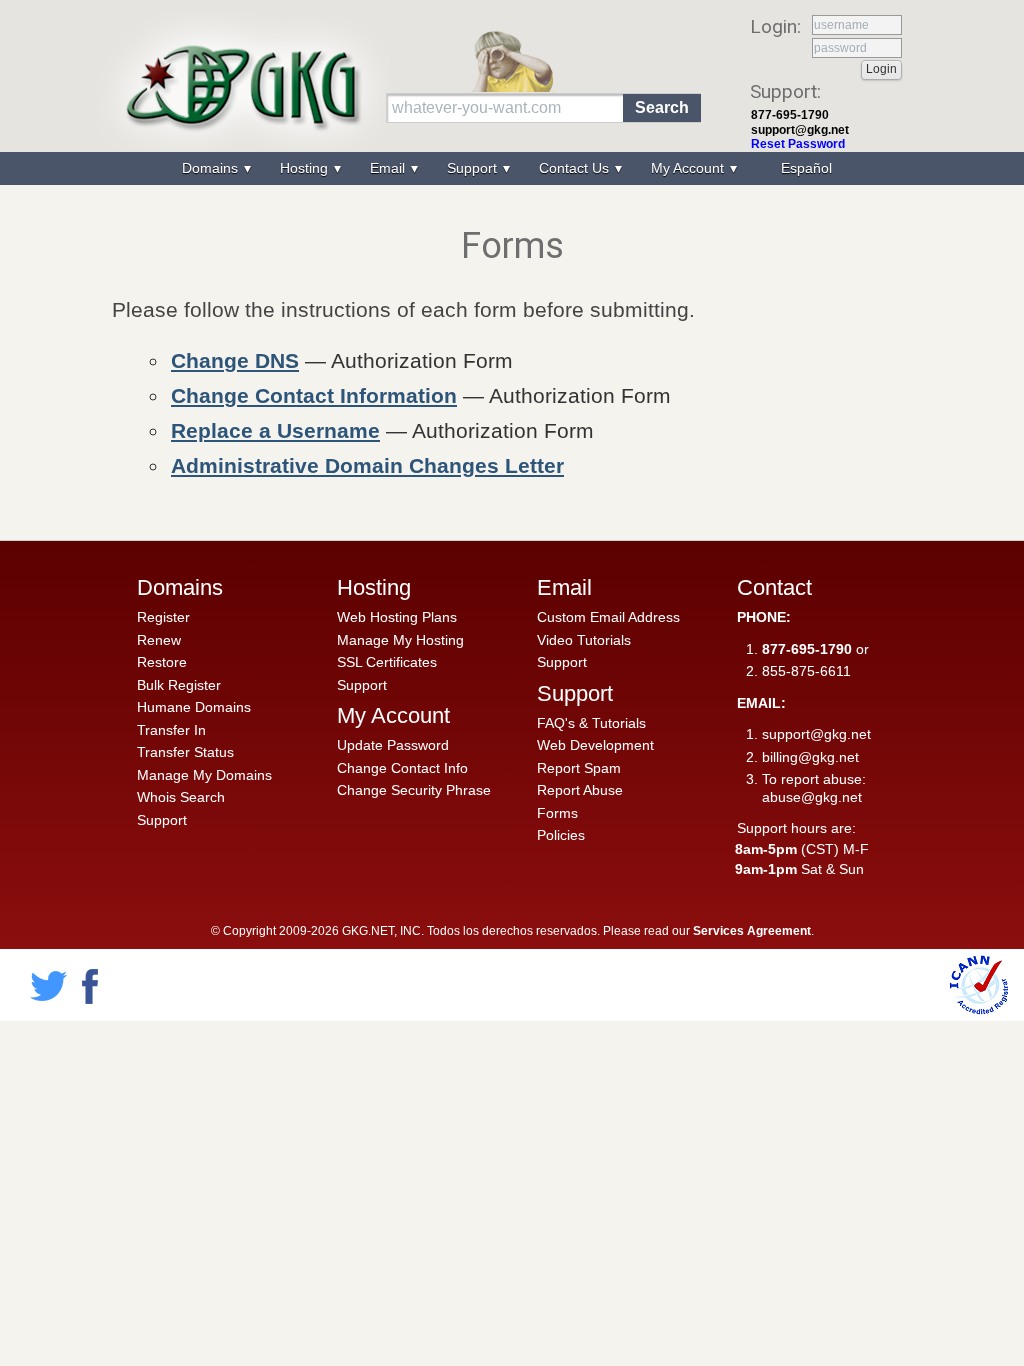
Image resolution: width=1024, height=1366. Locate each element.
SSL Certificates (387, 662)
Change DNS (235, 360)
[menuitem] (804, 168)
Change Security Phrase (414, 790)
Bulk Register (179, 685)
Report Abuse (580, 790)
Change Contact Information (314, 395)
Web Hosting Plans (397, 617)
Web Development (595, 745)
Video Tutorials (584, 640)
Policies (561, 835)
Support (162, 820)
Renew (159, 640)
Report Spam (579, 768)
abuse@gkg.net (812, 797)
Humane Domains (194, 707)
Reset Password (798, 144)
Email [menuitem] (389, 168)
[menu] (512, 168)
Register (163, 617)
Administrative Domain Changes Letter (367, 465)
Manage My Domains (204, 775)
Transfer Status (185, 752)
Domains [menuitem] (212, 168)
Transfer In (171, 730)
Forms (557, 813)
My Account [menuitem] (689, 168)
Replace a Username (275, 430)
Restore (162, 662)
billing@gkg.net (810, 757)
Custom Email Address (608, 617)
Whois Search (181, 797)
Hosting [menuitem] (306, 168)
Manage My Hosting (400, 640)
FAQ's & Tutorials (591, 723)
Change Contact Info (402, 768)
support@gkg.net (800, 130)
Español (806, 168)
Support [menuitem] (474, 168)
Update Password (393, 745)
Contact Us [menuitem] (576, 168)
